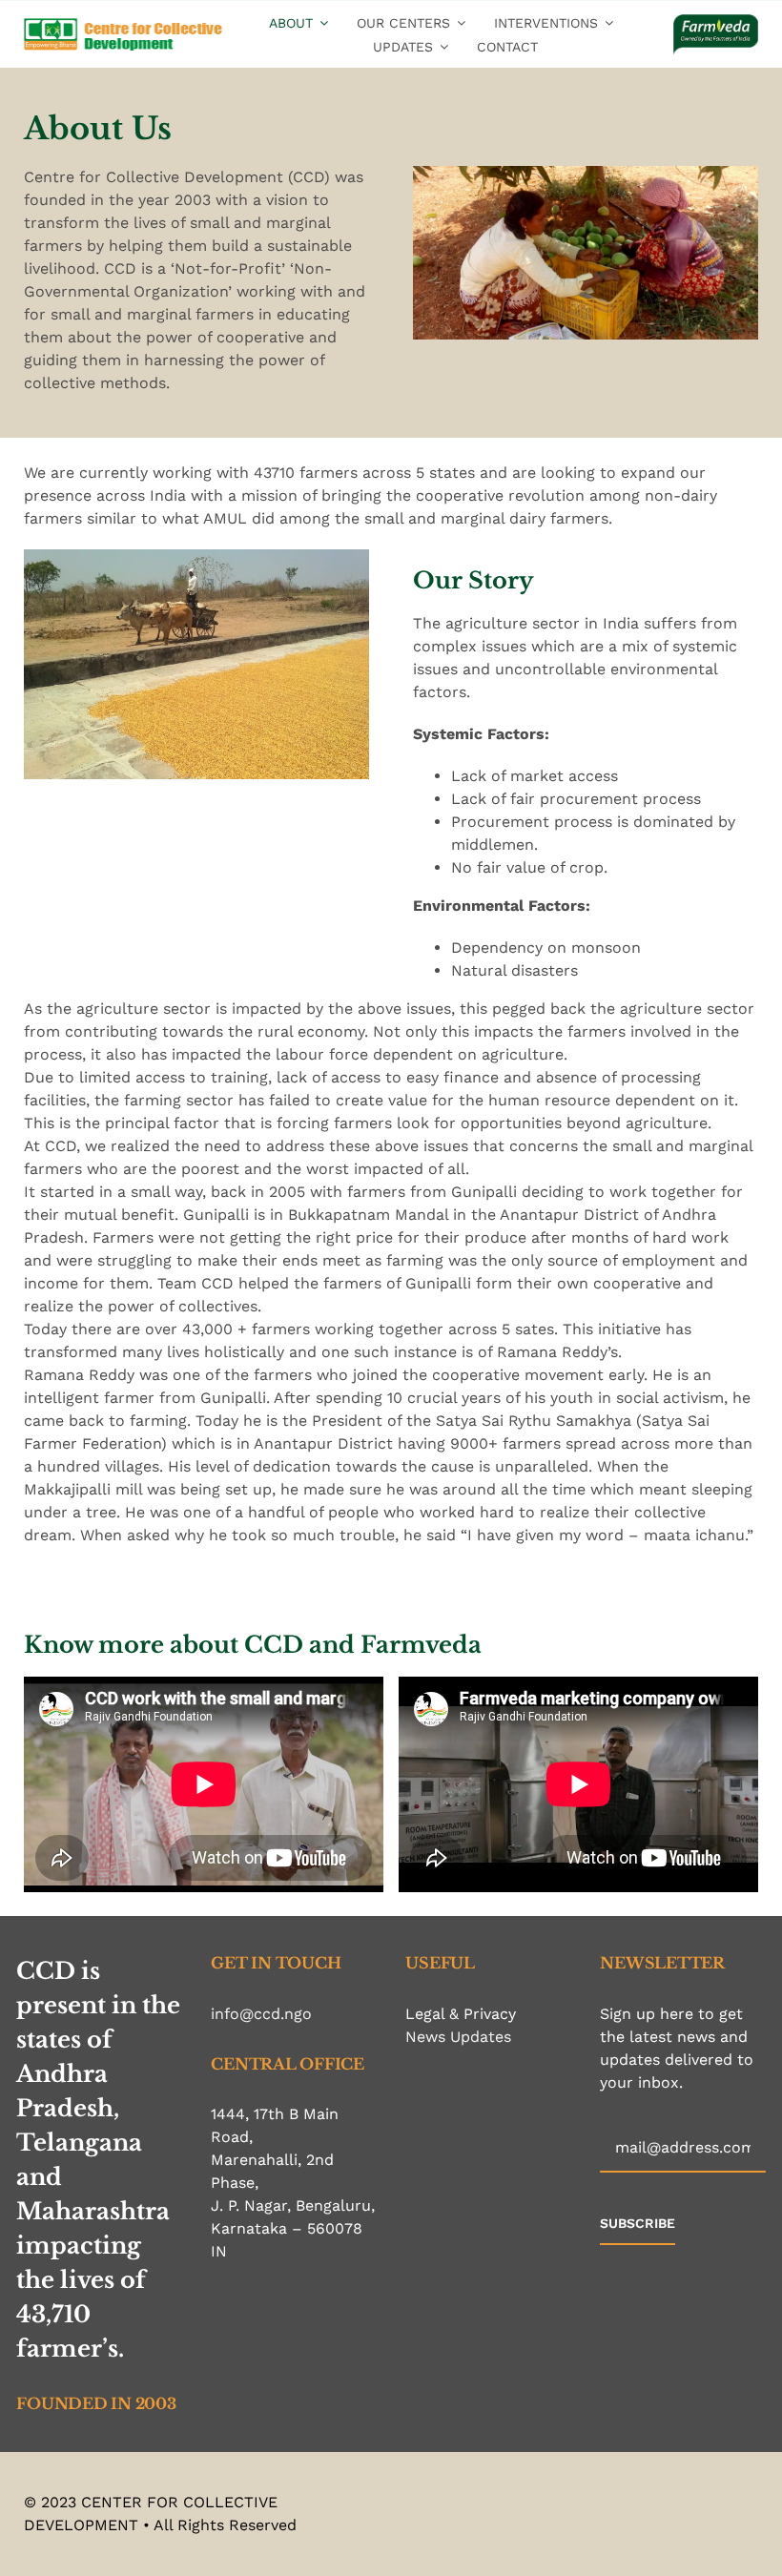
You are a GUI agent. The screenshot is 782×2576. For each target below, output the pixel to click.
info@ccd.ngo (261, 2014)
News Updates (458, 2037)
